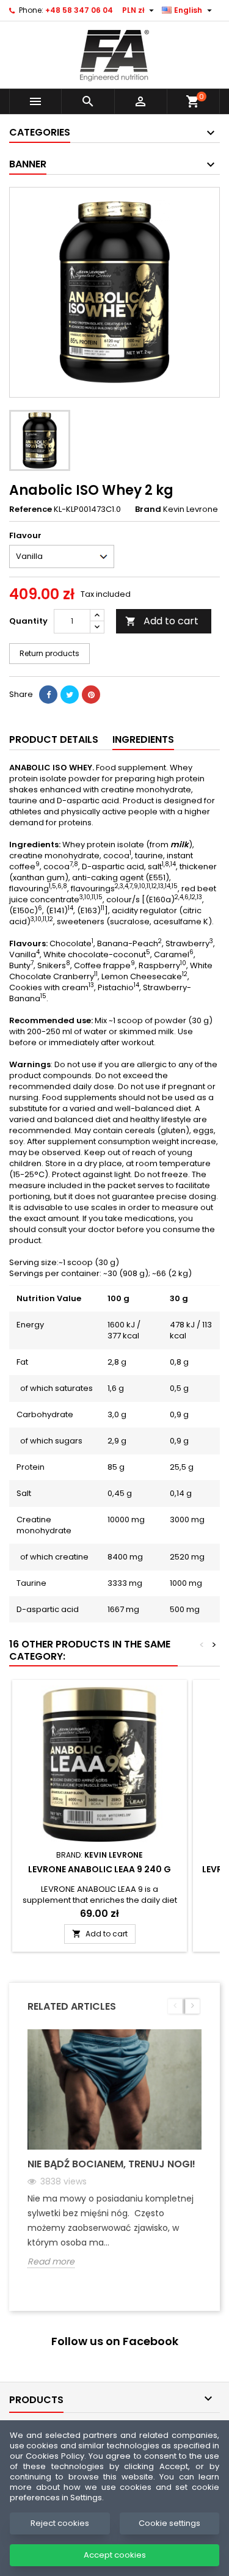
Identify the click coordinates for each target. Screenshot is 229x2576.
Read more (51, 2262)
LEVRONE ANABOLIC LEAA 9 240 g (100, 1869)
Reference (31, 509)
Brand (148, 509)
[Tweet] (70, 695)
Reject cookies (60, 2523)
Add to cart (162, 621)
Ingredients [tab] (143, 739)
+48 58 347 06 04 (79, 10)
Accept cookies (115, 2555)
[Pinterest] (91, 695)
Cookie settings (169, 2523)
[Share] (48, 695)
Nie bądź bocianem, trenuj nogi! (111, 2164)
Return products (49, 653)
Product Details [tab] (54, 739)
